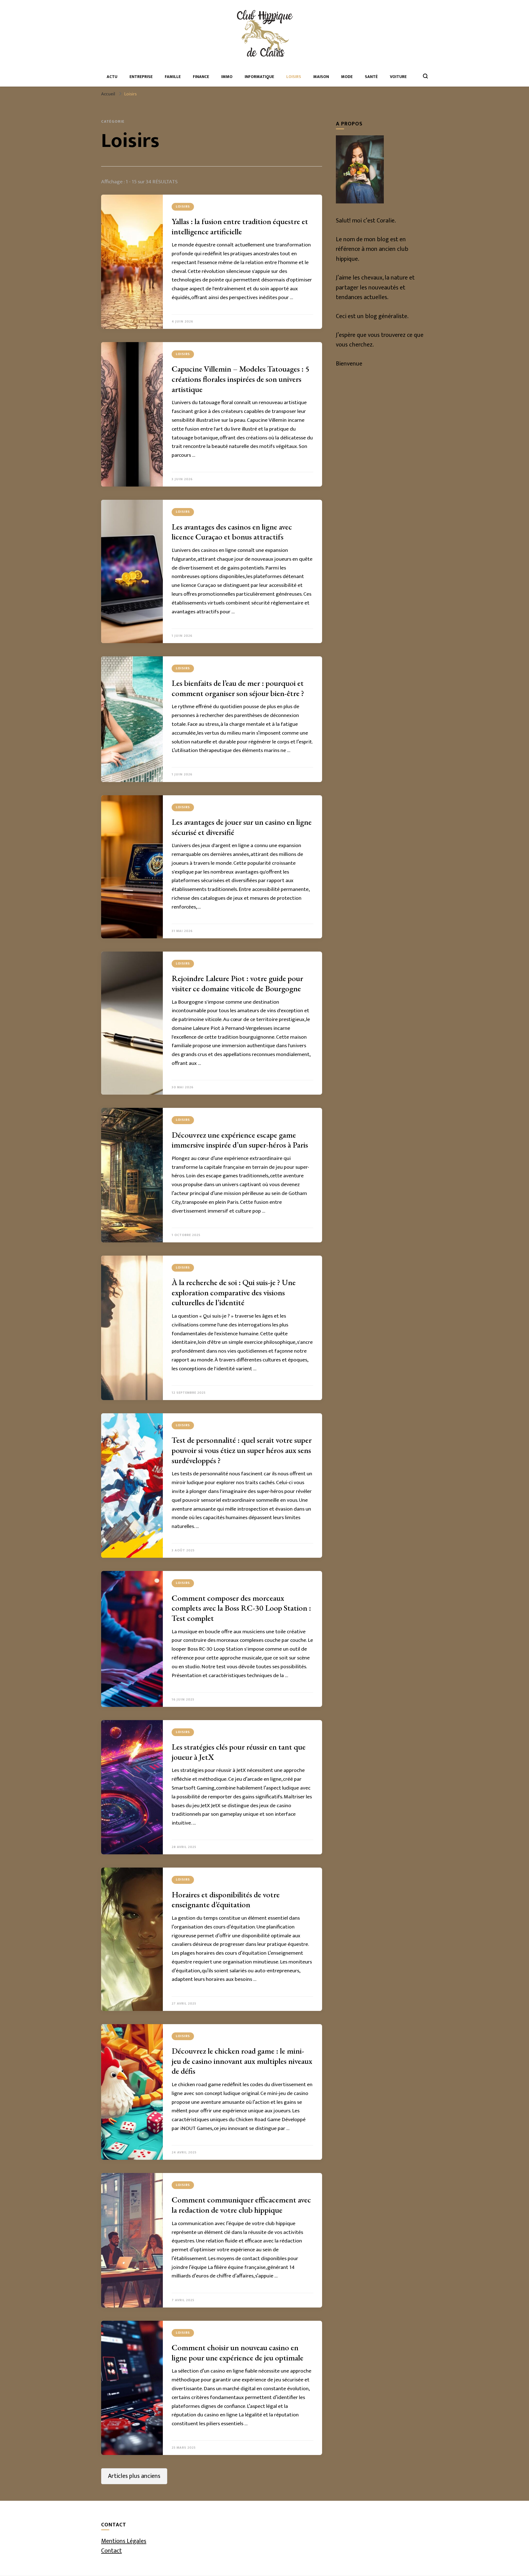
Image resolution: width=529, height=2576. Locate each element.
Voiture (398, 77)
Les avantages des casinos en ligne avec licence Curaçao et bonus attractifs (232, 532)
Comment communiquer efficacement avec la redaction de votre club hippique (241, 2205)
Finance (201, 77)
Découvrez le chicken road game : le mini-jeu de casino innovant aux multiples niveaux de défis (242, 2061)
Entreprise (141, 77)
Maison (321, 77)
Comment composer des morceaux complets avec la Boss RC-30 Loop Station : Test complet (241, 1608)
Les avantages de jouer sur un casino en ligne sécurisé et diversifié (242, 827)
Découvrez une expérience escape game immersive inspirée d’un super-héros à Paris (240, 1140)
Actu (112, 77)
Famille (173, 77)
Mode (347, 77)
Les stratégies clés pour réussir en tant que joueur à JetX (239, 1752)
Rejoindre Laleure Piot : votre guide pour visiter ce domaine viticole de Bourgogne (237, 983)
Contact (111, 2551)
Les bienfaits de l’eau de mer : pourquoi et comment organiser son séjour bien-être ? (238, 688)
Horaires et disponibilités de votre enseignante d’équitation (226, 1900)
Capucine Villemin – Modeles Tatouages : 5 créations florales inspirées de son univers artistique (241, 379)
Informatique (259, 77)
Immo (227, 77)
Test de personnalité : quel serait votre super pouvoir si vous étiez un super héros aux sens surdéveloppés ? (242, 1450)
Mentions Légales (124, 2541)
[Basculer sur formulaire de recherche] (425, 76)
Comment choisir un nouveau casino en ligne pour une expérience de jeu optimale (237, 2352)
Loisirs (294, 77)
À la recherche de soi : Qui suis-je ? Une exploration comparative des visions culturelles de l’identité (234, 1292)
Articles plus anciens (134, 2476)
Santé (371, 77)
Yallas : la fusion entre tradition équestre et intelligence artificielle (240, 226)
